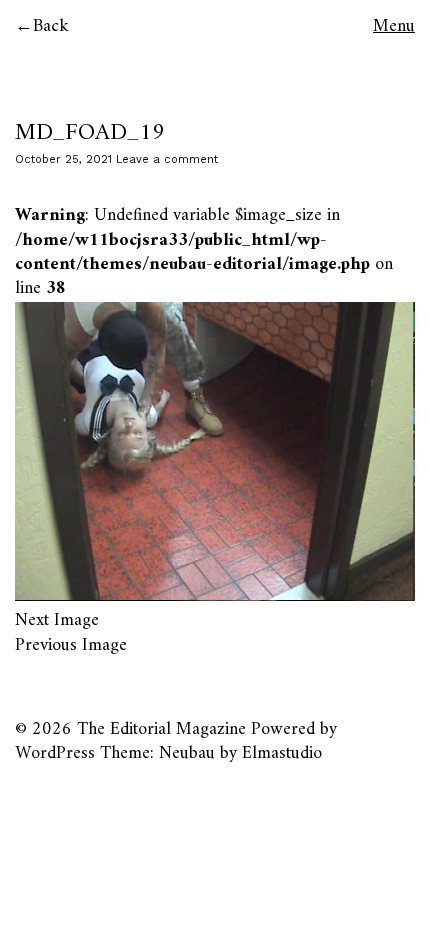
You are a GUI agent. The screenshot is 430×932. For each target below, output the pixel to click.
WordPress (55, 753)
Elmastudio (282, 753)
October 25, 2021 (63, 159)
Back (51, 26)
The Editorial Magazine (161, 729)
